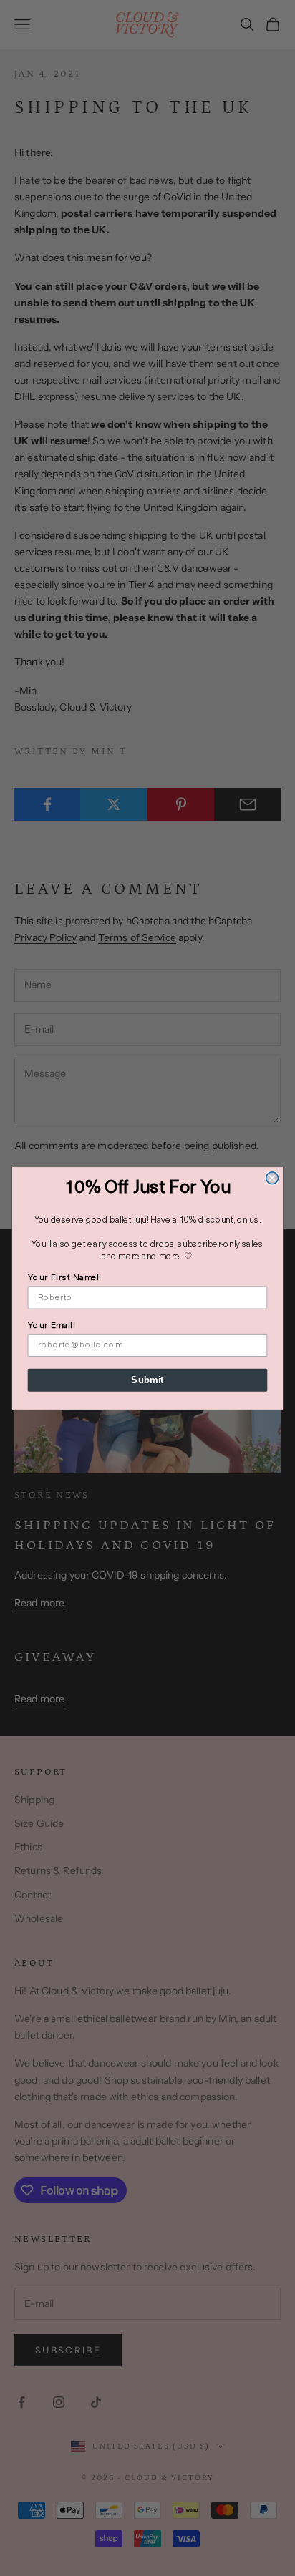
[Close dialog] (272, 1177)
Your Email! (52, 1326)
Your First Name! (64, 1278)
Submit (147, 1380)
